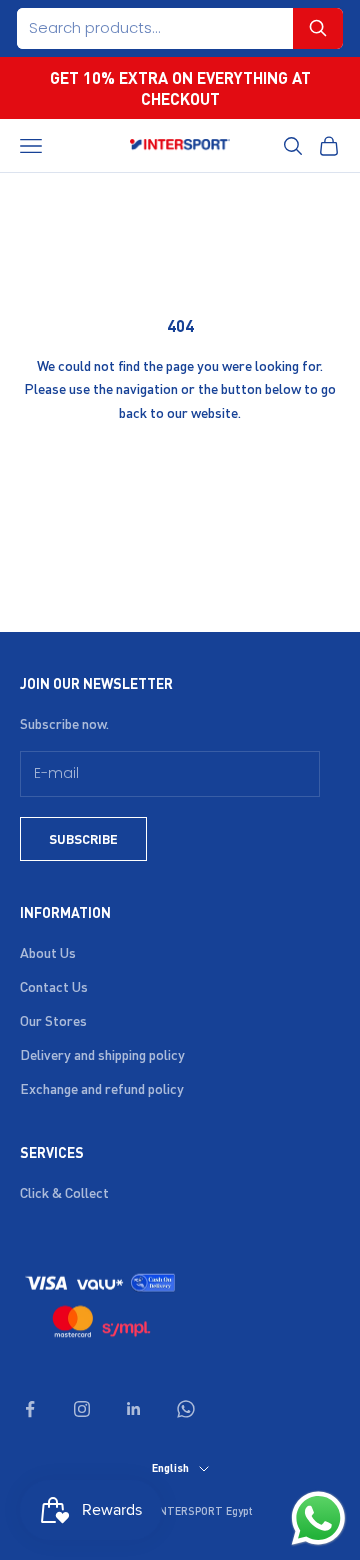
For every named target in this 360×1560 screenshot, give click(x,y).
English (170, 1468)
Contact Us (54, 986)
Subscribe (83, 838)
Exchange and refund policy (102, 1088)
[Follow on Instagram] (82, 1409)
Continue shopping (180, 469)
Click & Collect (64, 1192)
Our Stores (53, 1020)
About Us (48, 952)
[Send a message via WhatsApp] (318, 1518)
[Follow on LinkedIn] (134, 1409)
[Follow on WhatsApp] (186, 1409)
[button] (318, 28)
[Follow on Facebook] (30, 1409)
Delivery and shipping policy (102, 1054)
